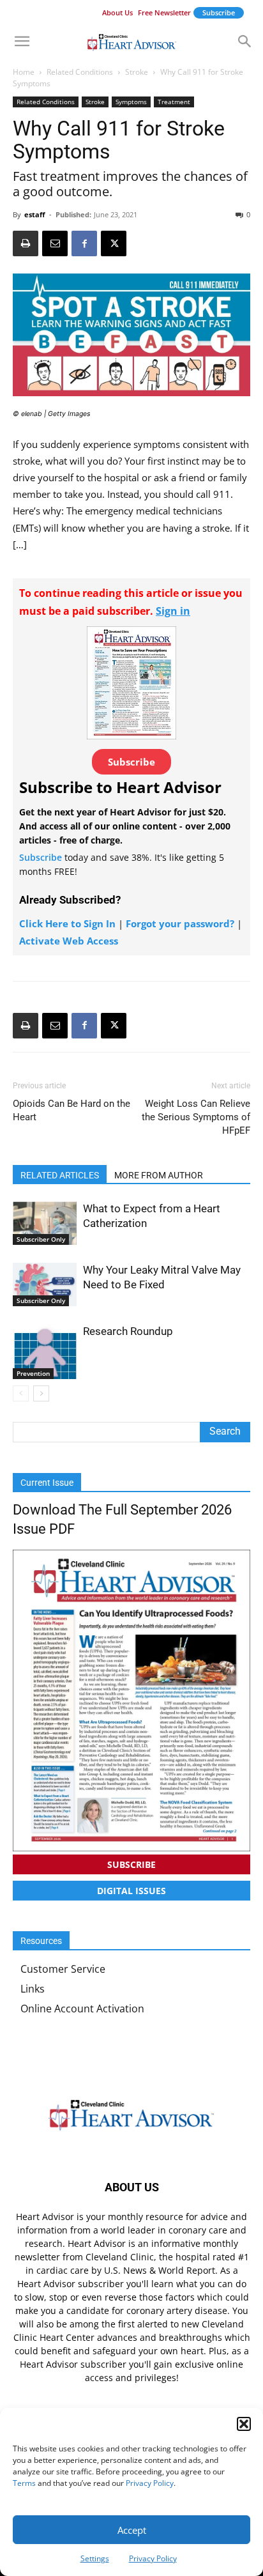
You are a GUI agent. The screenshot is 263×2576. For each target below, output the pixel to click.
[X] (114, 243)
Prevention (33, 1373)
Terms (24, 2483)
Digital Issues (131, 1891)
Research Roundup (128, 1331)
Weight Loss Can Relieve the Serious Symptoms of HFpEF (196, 1117)
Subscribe (219, 12)
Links (33, 1989)
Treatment (174, 102)
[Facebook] (84, 243)
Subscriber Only (41, 1239)
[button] (244, 2424)
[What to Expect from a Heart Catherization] (45, 1223)
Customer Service (63, 1969)
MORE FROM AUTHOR (159, 1175)
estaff (35, 214)
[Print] (26, 243)
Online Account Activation (82, 2009)
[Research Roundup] (45, 1352)
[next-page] (41, 1393)
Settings (95, 2558)
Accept (132, 2530)
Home (24, 72)
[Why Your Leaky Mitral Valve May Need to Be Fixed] (45, 1285)
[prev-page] (21, 1393)
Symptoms (131, 102)
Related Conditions (80, 72)
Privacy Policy (150, 2483)
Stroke (137, 72)
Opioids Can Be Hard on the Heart (71, 1110)
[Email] (55, 243)
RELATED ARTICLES (60, 1175)
